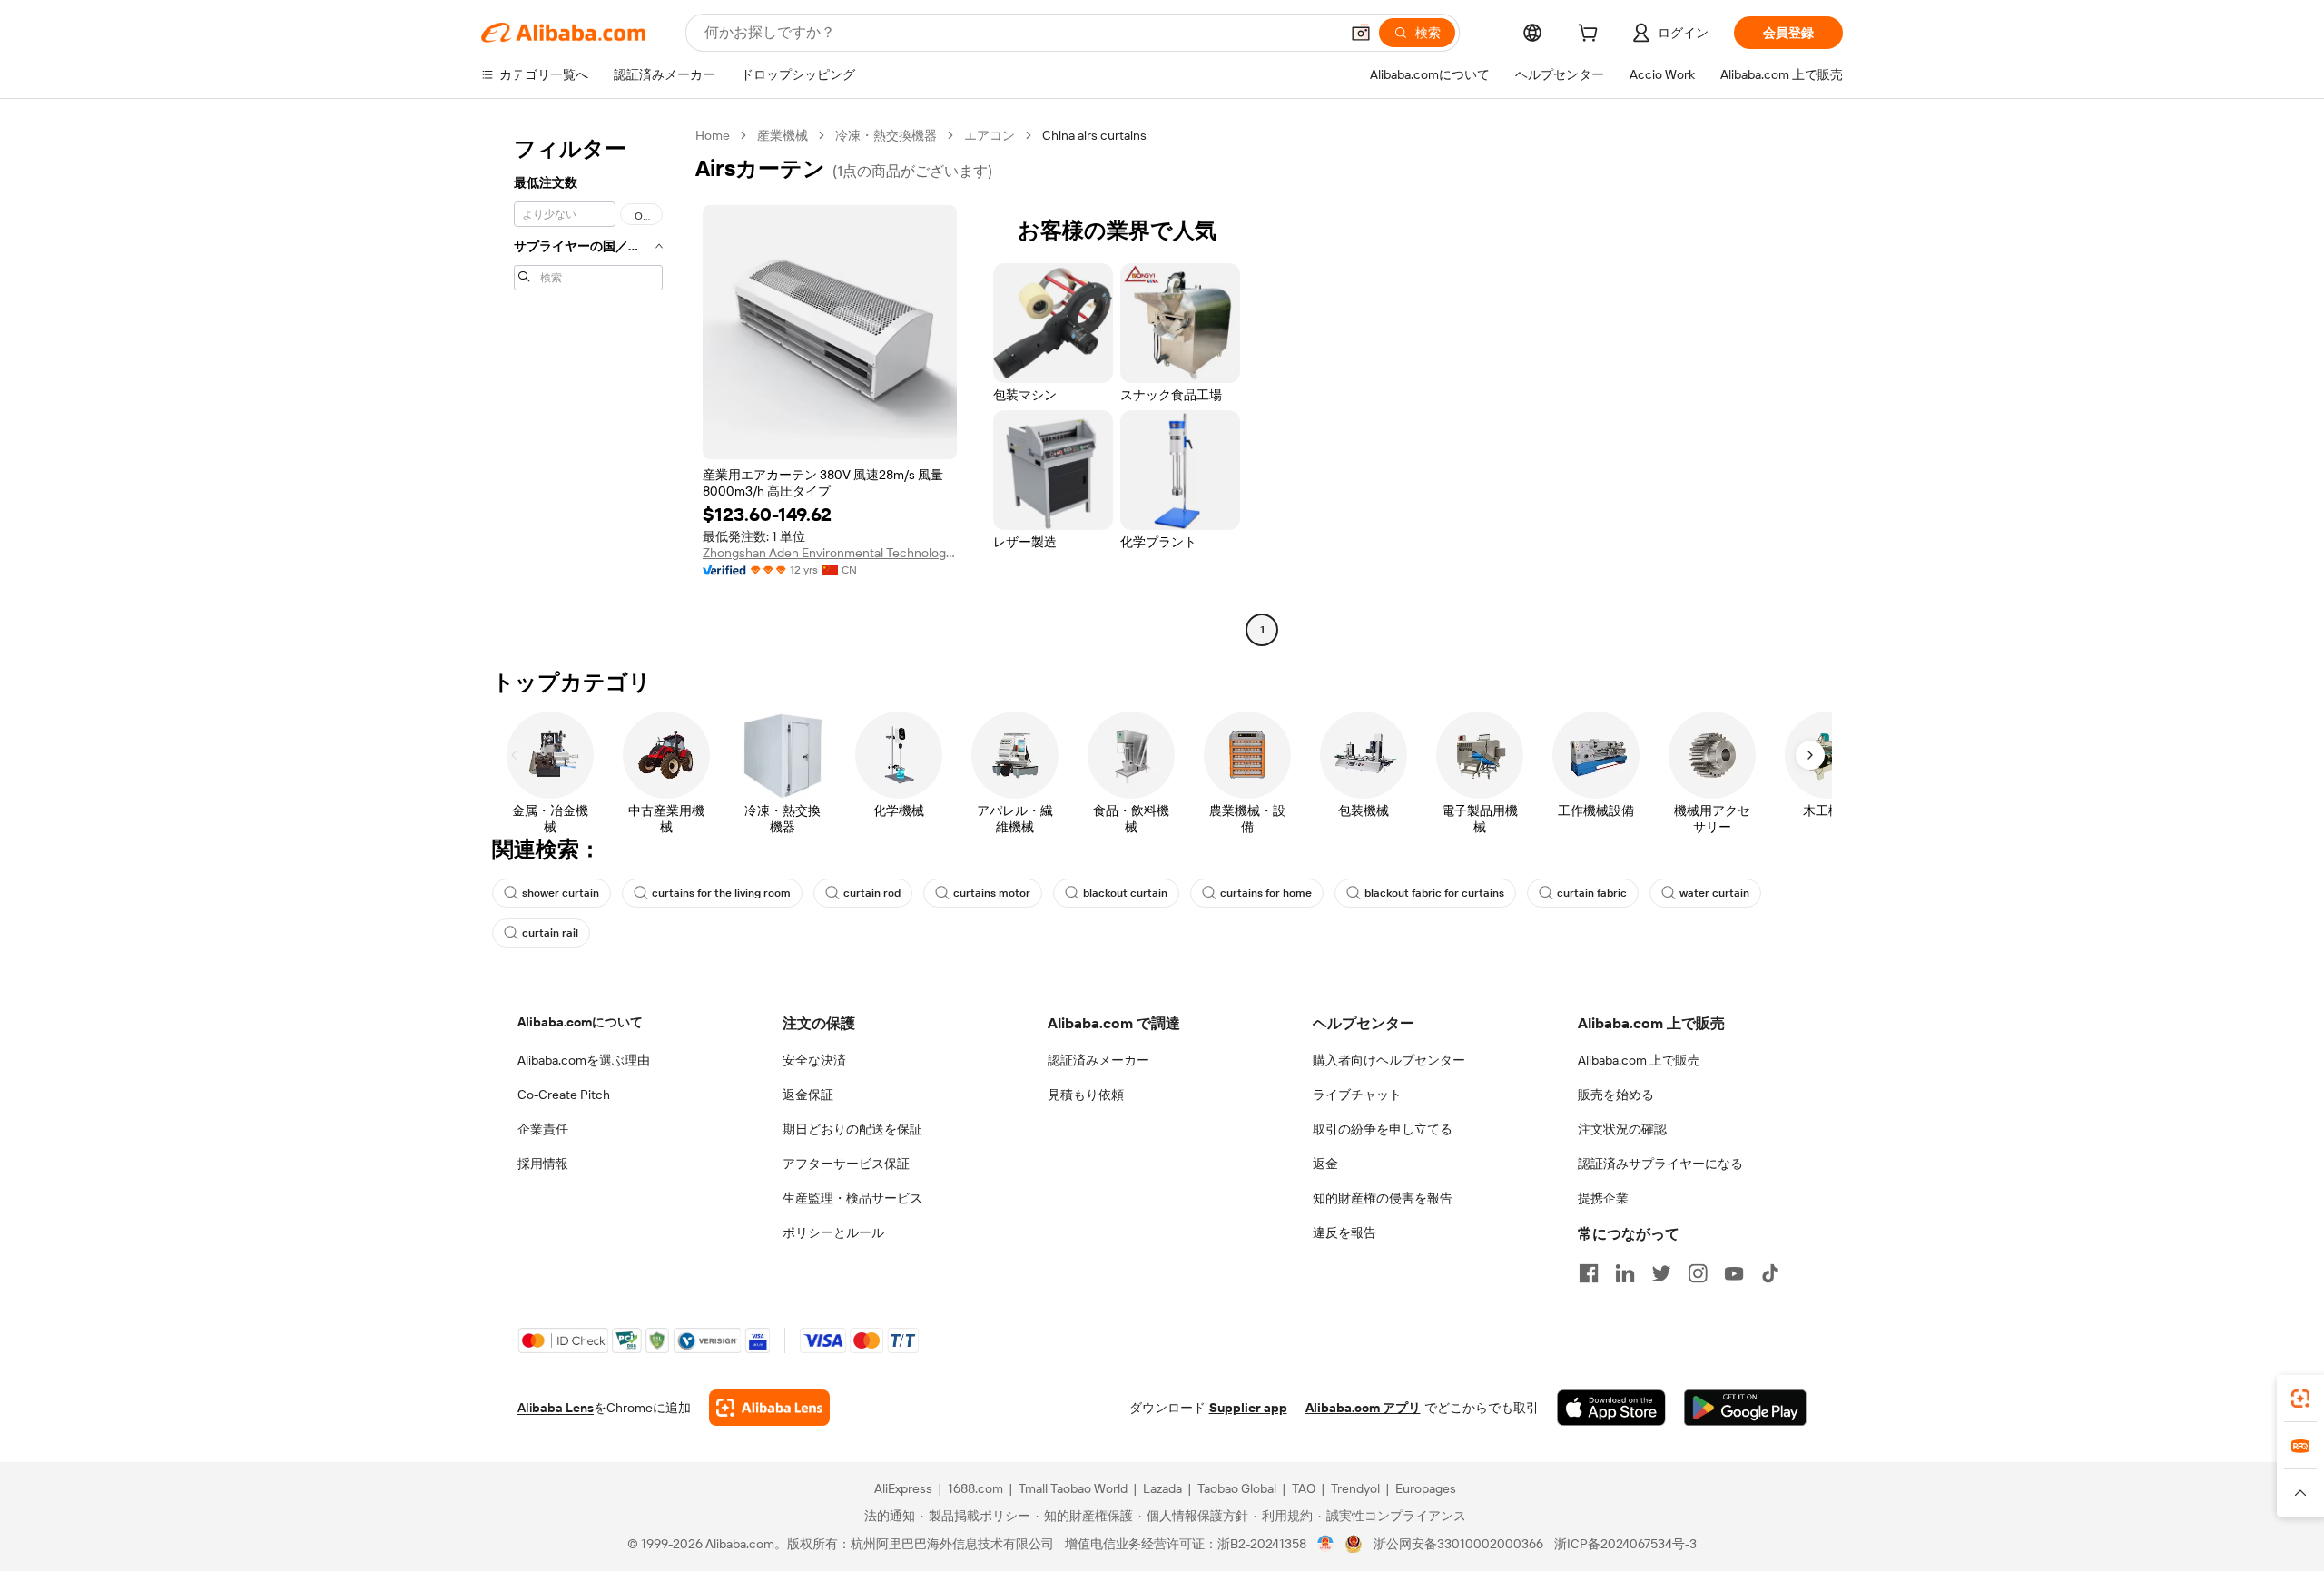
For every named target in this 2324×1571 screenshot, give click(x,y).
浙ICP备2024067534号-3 (1625, 1544)
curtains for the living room (721, 893)
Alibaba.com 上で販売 (1639, 1060)
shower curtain (561, 893)
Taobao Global (1237, 1488)
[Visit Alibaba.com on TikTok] (1770, 1273)
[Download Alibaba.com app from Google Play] (1745, 1408)
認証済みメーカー (1098, 1060)
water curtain (1714, 893)
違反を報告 (1344, 1232)
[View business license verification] (1326, 1544)
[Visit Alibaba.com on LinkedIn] (1625, 1273)
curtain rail (550, 933)
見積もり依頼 (1086, 1095)
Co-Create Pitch (564, 1095)
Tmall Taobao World (1073, 1488)
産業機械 (783, 135)
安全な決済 (814, 1060)
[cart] (1591, 35)
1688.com (975, 1488)
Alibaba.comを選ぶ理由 (584, 1060)
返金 (1325, 1164)
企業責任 (543, 1129)
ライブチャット (1357, 1095)
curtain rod (872, 893)
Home (713, 135)
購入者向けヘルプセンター (1389, 1060)
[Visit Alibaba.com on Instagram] (1698, 1273)
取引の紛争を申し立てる (1383, 1129)
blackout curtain (1125, 893)
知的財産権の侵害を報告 (1383, 1198)
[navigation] (583, 385)
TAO (1304, 1488)
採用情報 (543, 1164)
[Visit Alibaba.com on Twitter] (1661, 1273)
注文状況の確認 (1622, 1129)
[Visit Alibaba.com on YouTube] (1734, 1273)
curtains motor (992, 893)
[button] (1361, 33)
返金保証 (808, 1095)
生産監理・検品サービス (852, 1198)
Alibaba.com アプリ (1363, 1408)
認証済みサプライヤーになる (1660, 1164)
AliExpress (903, 1488)
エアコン (990, 135)
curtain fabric (1592, 893)
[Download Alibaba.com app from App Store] (1611, 1408)
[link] (2300, 1399)
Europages (1426, 1488)
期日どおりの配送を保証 (852, 1129)
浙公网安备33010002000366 (1458, 1544)
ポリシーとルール (833, 1232)
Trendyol (1355, 1488)
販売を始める (1616, 1095)
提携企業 (1603, 1198)
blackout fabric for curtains (1434, 893)
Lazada (1162, 1488)
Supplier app (1248, 1408)
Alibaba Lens (556, 1408)
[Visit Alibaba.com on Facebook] (1589, 1273)
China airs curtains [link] (1094, 135)
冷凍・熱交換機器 (886, 135)
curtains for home (1266, 893)
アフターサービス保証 (846, 1164)
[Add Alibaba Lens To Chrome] (769, 1408)
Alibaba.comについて (580, 1022)
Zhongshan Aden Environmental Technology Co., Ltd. (830, 553)
